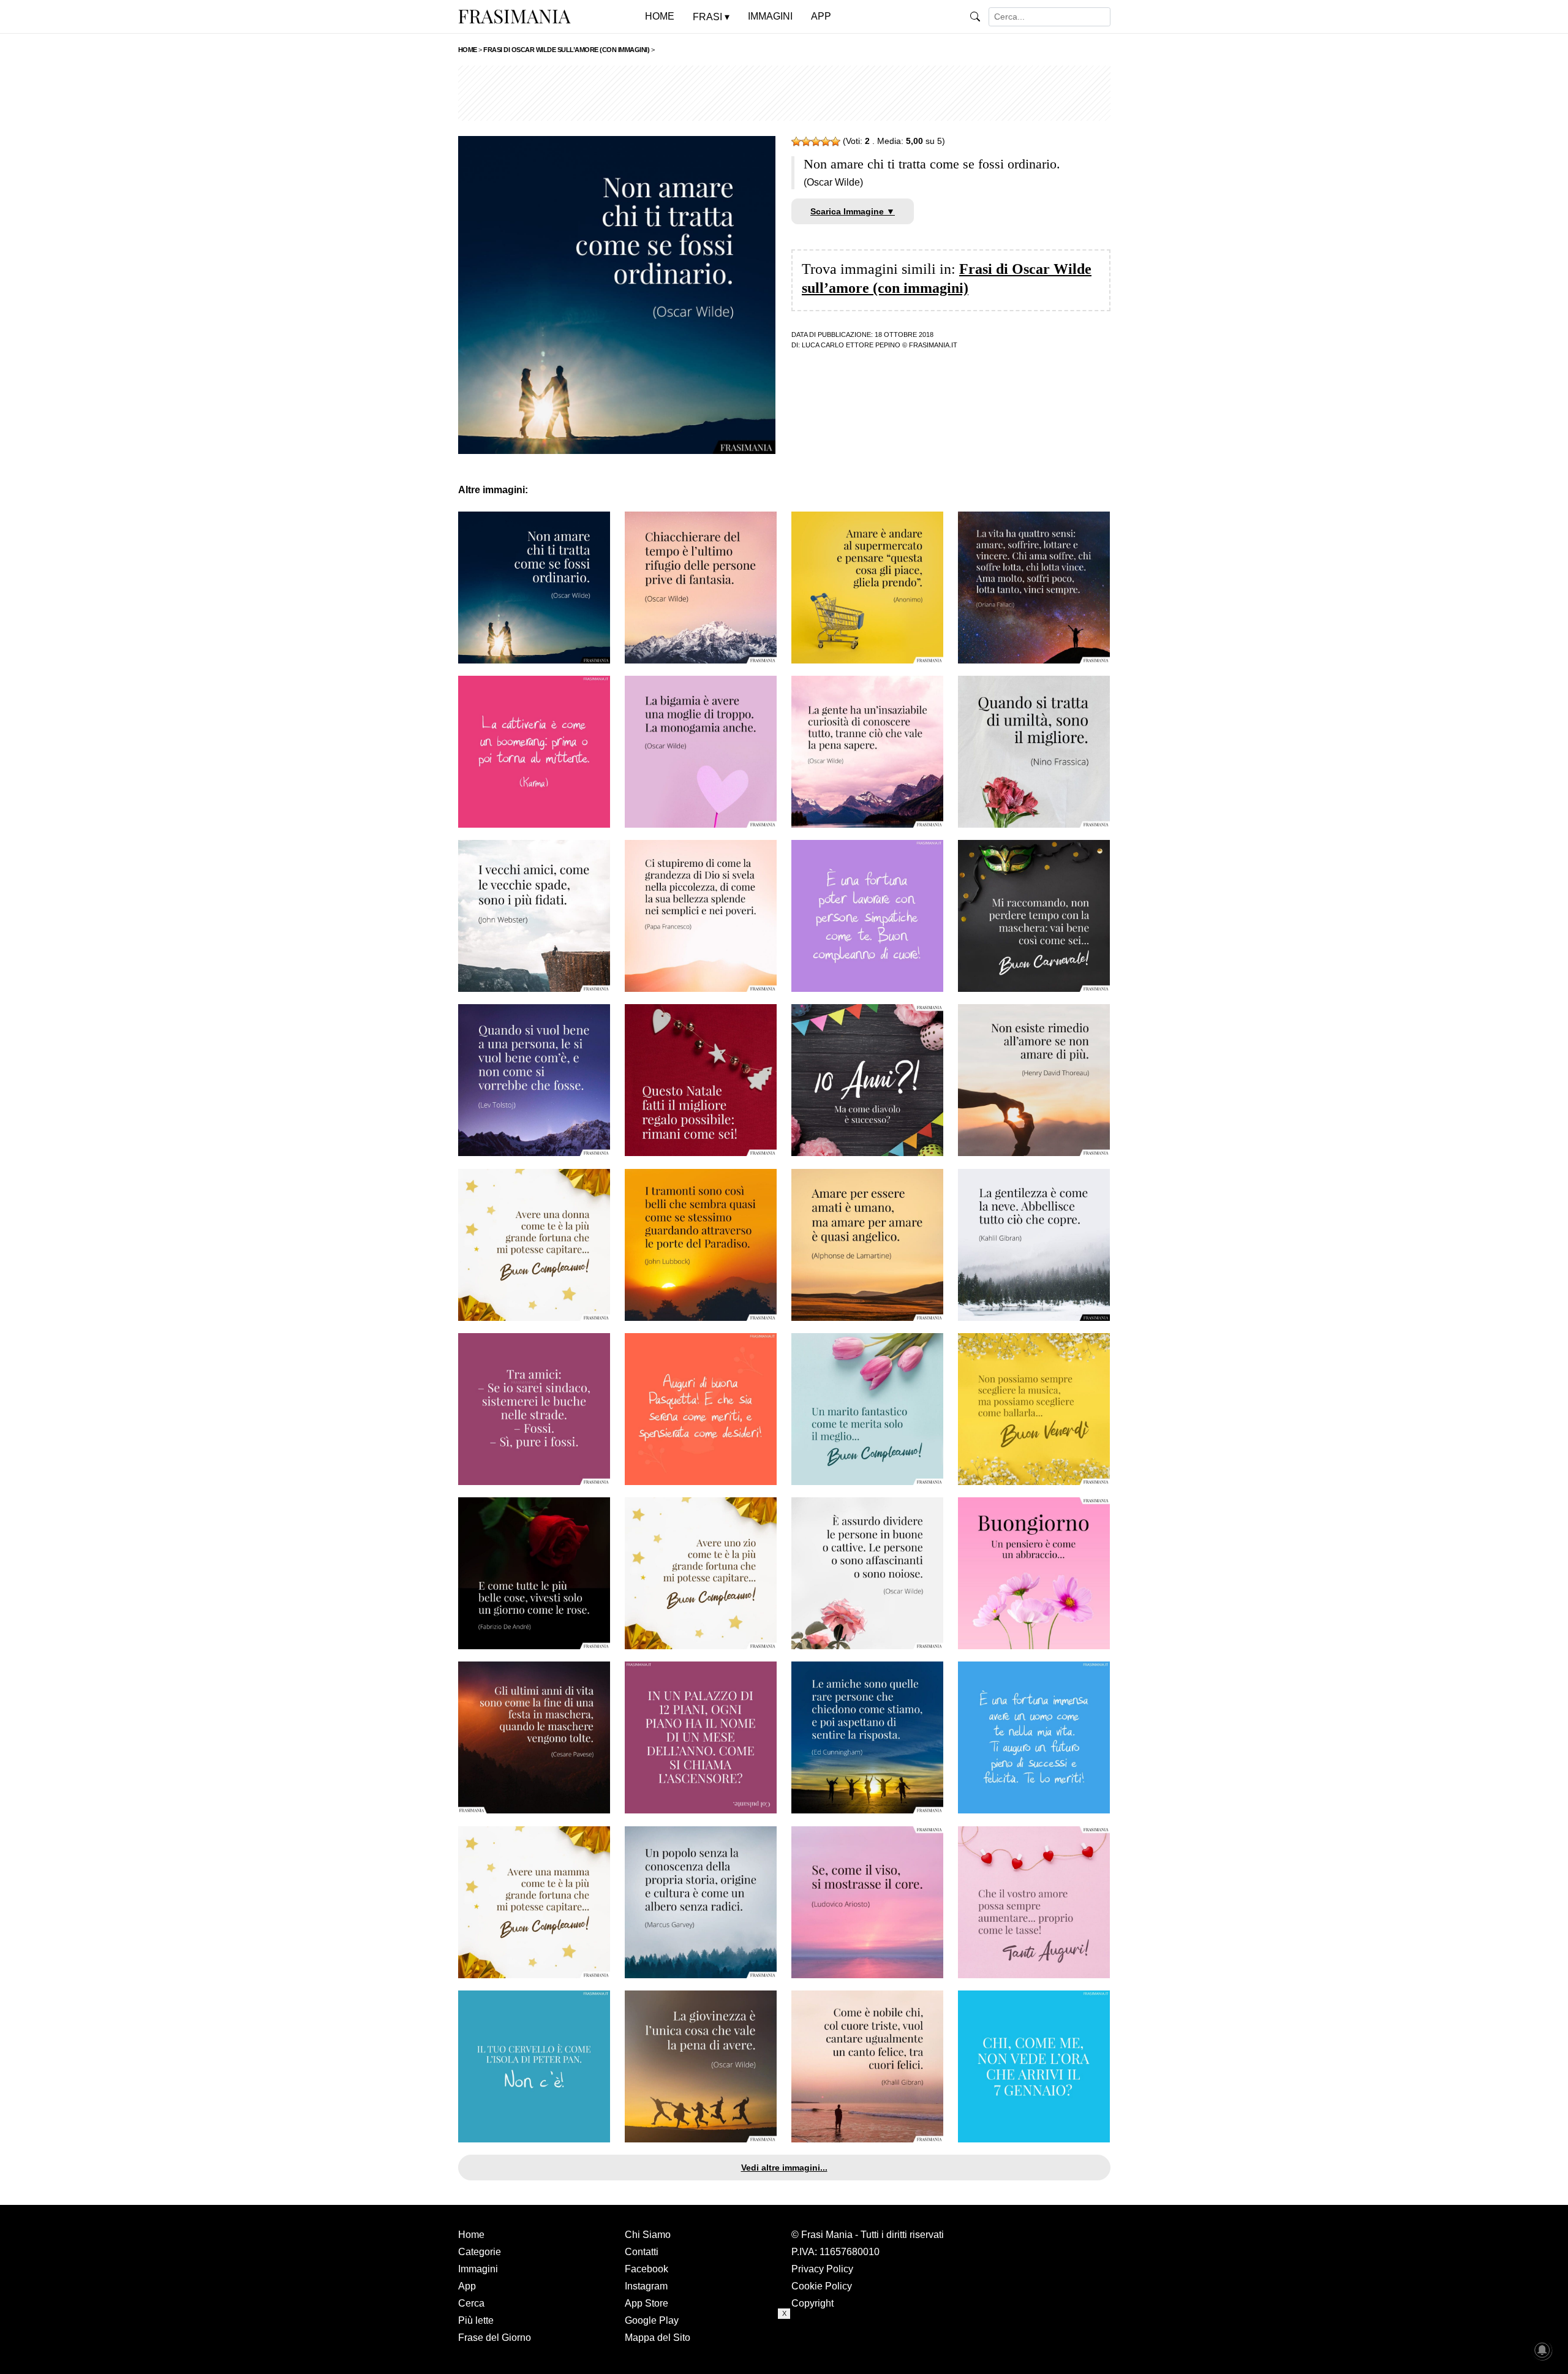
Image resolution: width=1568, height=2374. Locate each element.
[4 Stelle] (826, 142)
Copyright (812, 2303)
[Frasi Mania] (514, 16)
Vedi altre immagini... (784, 2168)
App (467, 2286)
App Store (646, 2303)
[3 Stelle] (816, 142)
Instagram (646, 2286)
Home (471, 2235)
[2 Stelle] (806, 142)
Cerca (471, 2303)
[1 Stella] (796, 142)
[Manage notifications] (1542, 2350)
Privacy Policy (822, 2269)
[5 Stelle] (835, 142)
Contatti (642, 2252)
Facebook (646, 2269)
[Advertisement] (784, 93)
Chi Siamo (648, 2235)
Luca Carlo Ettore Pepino (851, 345)
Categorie (480, 2252)
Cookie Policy (822, 2286)
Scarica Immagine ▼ (853, 211)
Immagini (478, 2269)
